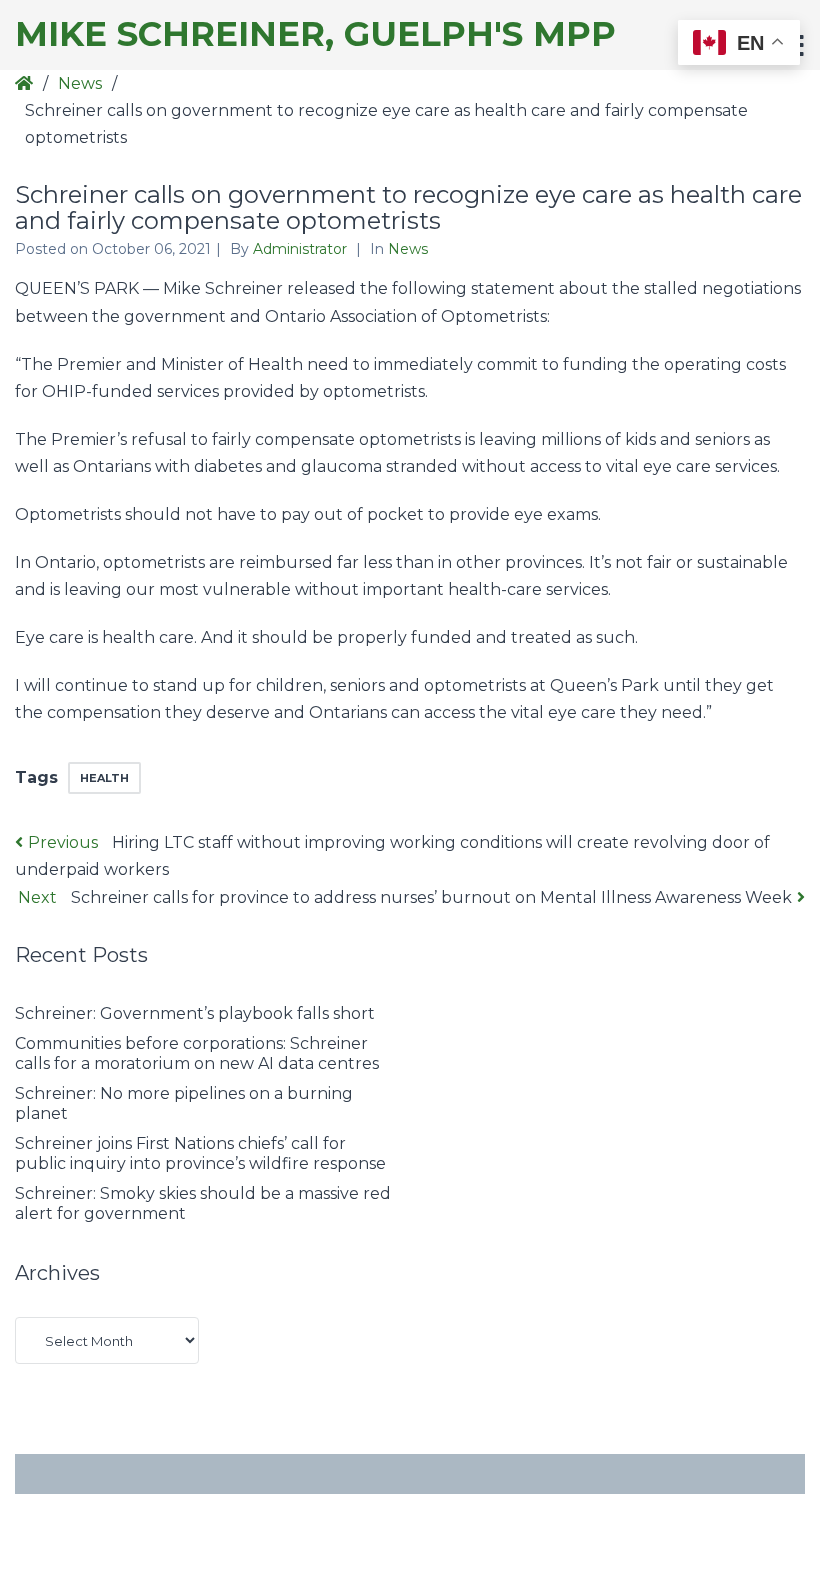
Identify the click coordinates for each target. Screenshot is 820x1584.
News (80, 83)
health (104, 778)
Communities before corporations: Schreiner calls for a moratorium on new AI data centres (197, 1053)
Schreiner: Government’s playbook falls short (197, 1013)
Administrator (302, 249)
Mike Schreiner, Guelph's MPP (315, 34)
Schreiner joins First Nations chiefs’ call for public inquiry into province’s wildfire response (200, 1153)
